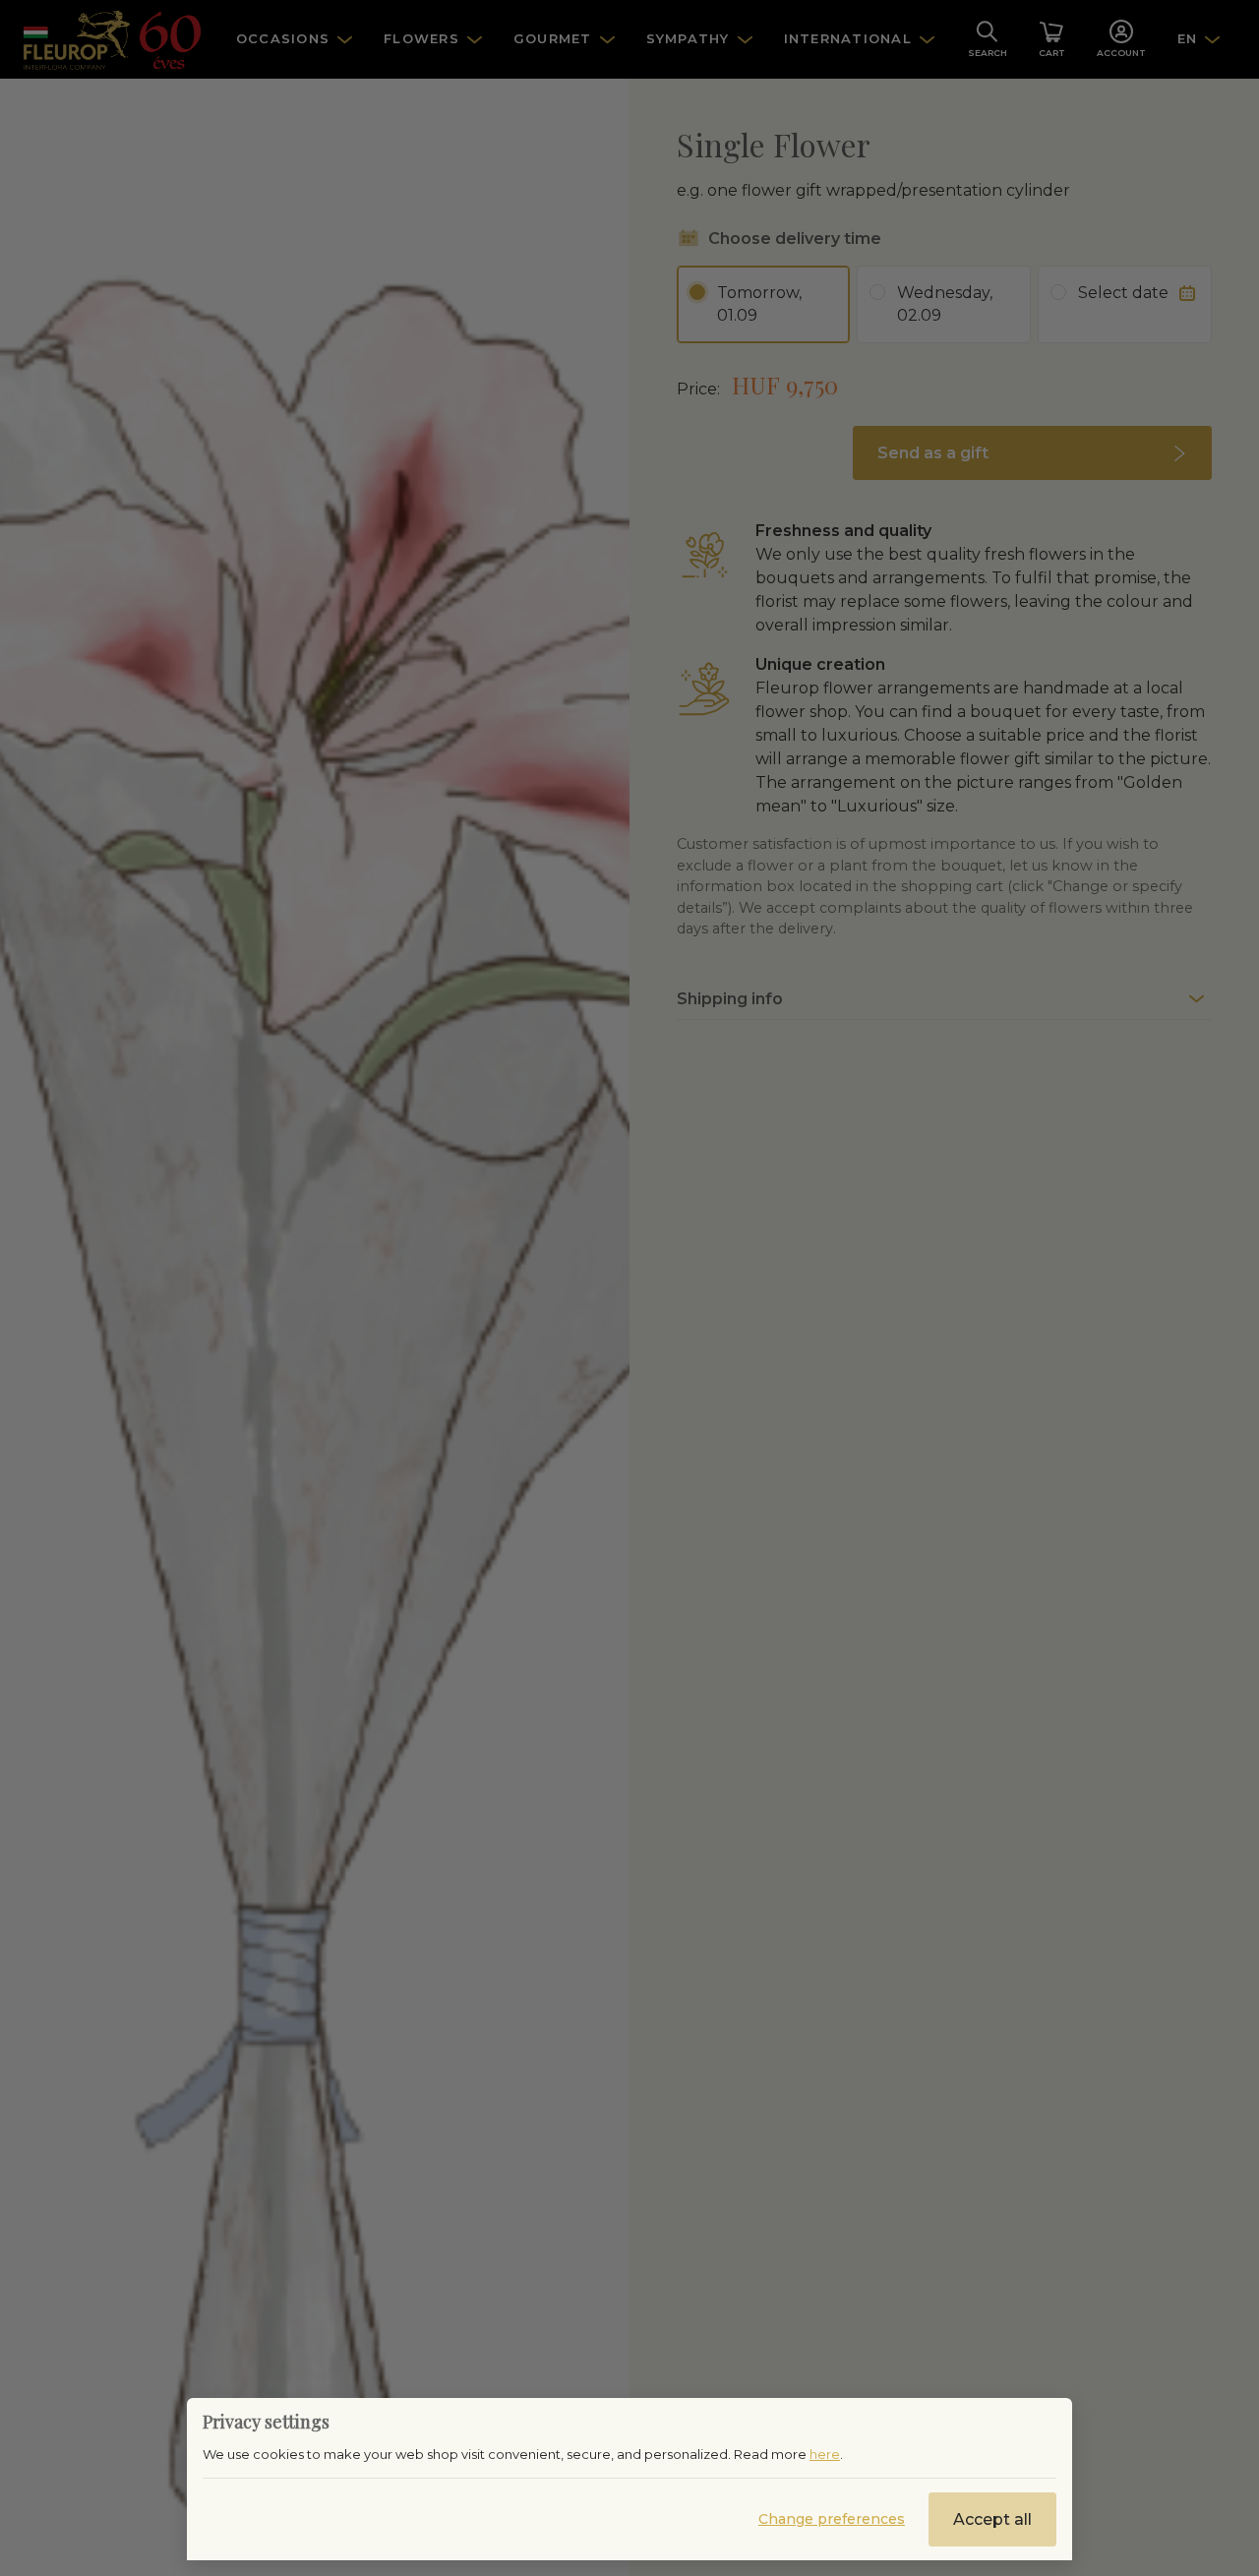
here (825, 2454)
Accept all (992, 2519)
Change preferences (832, 2519)
